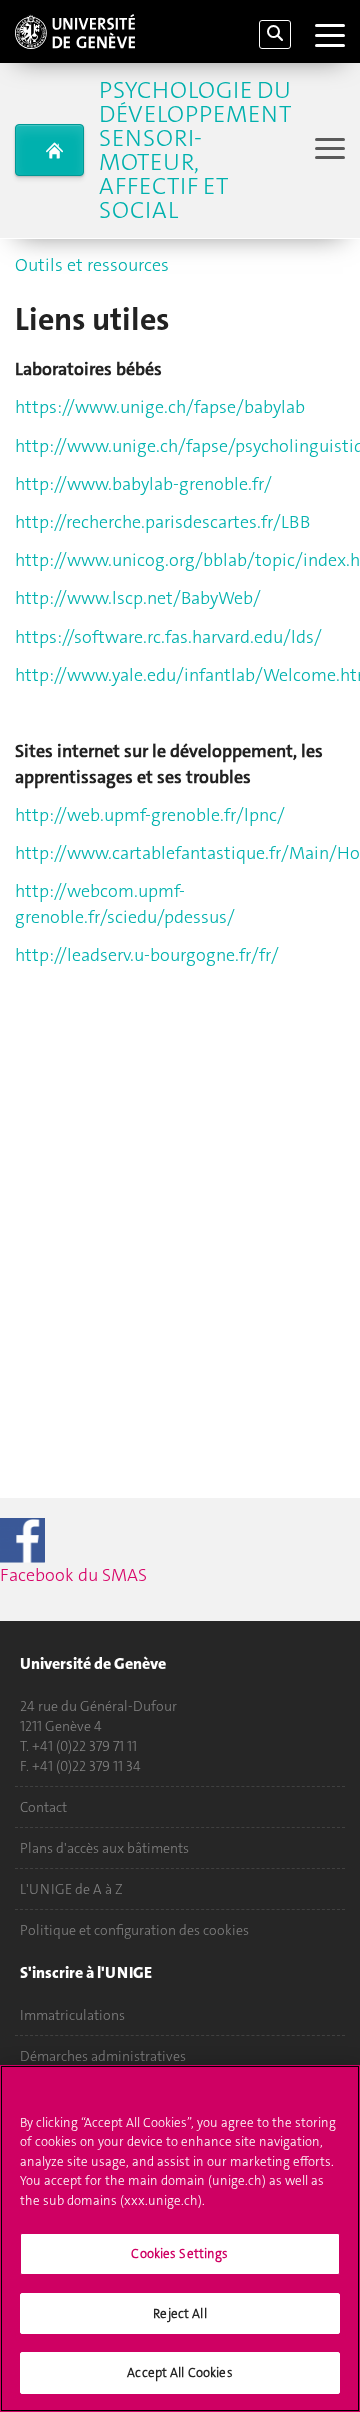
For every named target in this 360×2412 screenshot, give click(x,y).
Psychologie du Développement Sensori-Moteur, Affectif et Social (195, 150)
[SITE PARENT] (49, 150)
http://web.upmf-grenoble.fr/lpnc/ (150, 815)
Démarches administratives (103, 2056)
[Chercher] (275, 34)
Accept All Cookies (179, 2372)
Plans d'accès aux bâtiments (104, 1848)
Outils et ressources (92, 265)
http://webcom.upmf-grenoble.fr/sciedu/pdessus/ (125, 904)
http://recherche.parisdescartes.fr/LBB (162, 522)
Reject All (179, 2313)
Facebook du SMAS (109, 1575)
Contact (43, 1807)
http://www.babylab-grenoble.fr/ (143, 484)
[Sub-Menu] (327, 150)
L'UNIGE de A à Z (71, 1889)
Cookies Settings (179, 2253)
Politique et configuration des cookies (134, 1930)
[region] (180, 2238)
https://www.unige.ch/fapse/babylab (160, 407)
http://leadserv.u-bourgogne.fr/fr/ (147, 955)
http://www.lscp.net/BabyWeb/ (138, 598)
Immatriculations (72, 2015)
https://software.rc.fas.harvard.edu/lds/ (168, 637)
